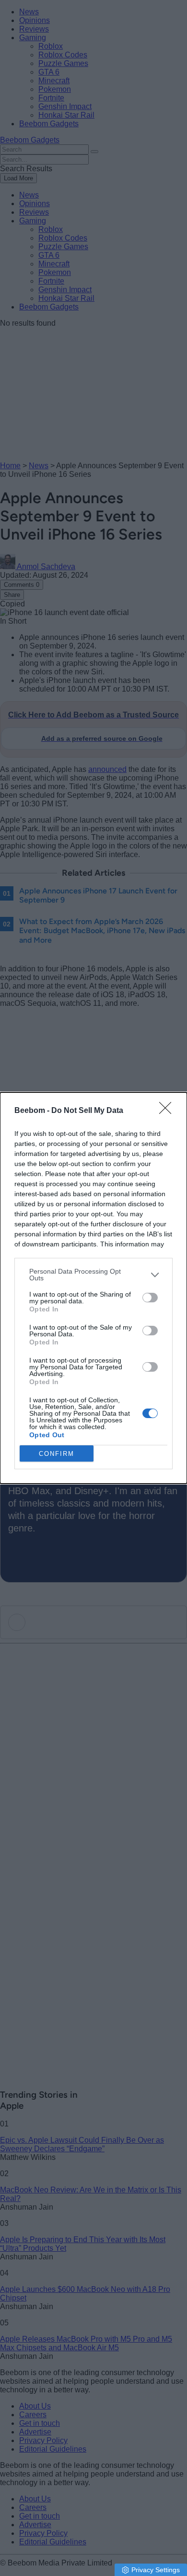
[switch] (150, 1298)
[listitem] (93, 1275)
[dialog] (93, 1288)
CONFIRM (57, 1454)
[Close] (168, 1111)
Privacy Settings (156, 2570)
